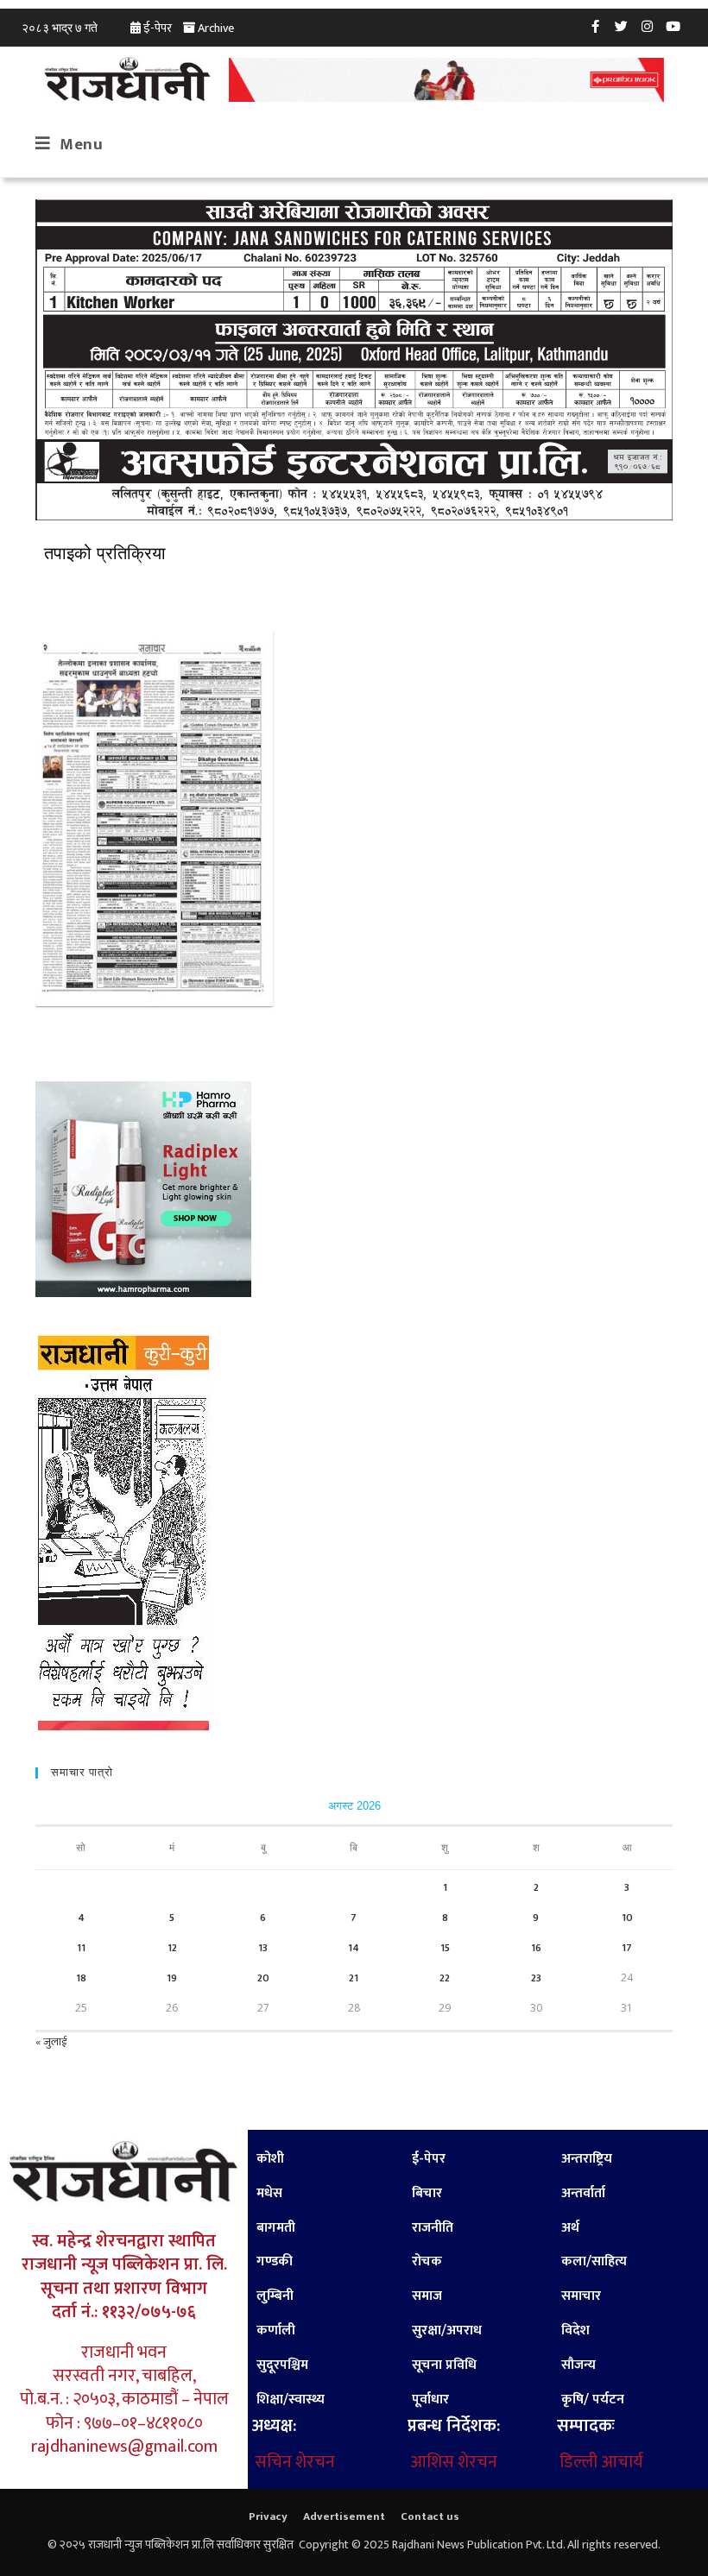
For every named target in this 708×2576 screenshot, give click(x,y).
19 (172, 1978)
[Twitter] (622, 26)
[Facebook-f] (596, 26)
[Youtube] (673, 26)
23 (536, 1978)
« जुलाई (51, 2042)
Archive (216, 28)
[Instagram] (648, 26)
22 (445, 1978)
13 (263, 1948)
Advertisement (344, 2516)
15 (445, 1948)
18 (81, 1978)
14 (354, 1948)
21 (354, 1978)
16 (536, 1948)
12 (172, 1948)
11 (81, 1948)
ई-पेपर (158, 28)
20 (263, 1978)
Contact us (430, 2516)
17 (627, 1948)
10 (627, 1918)
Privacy (268, 2516)
